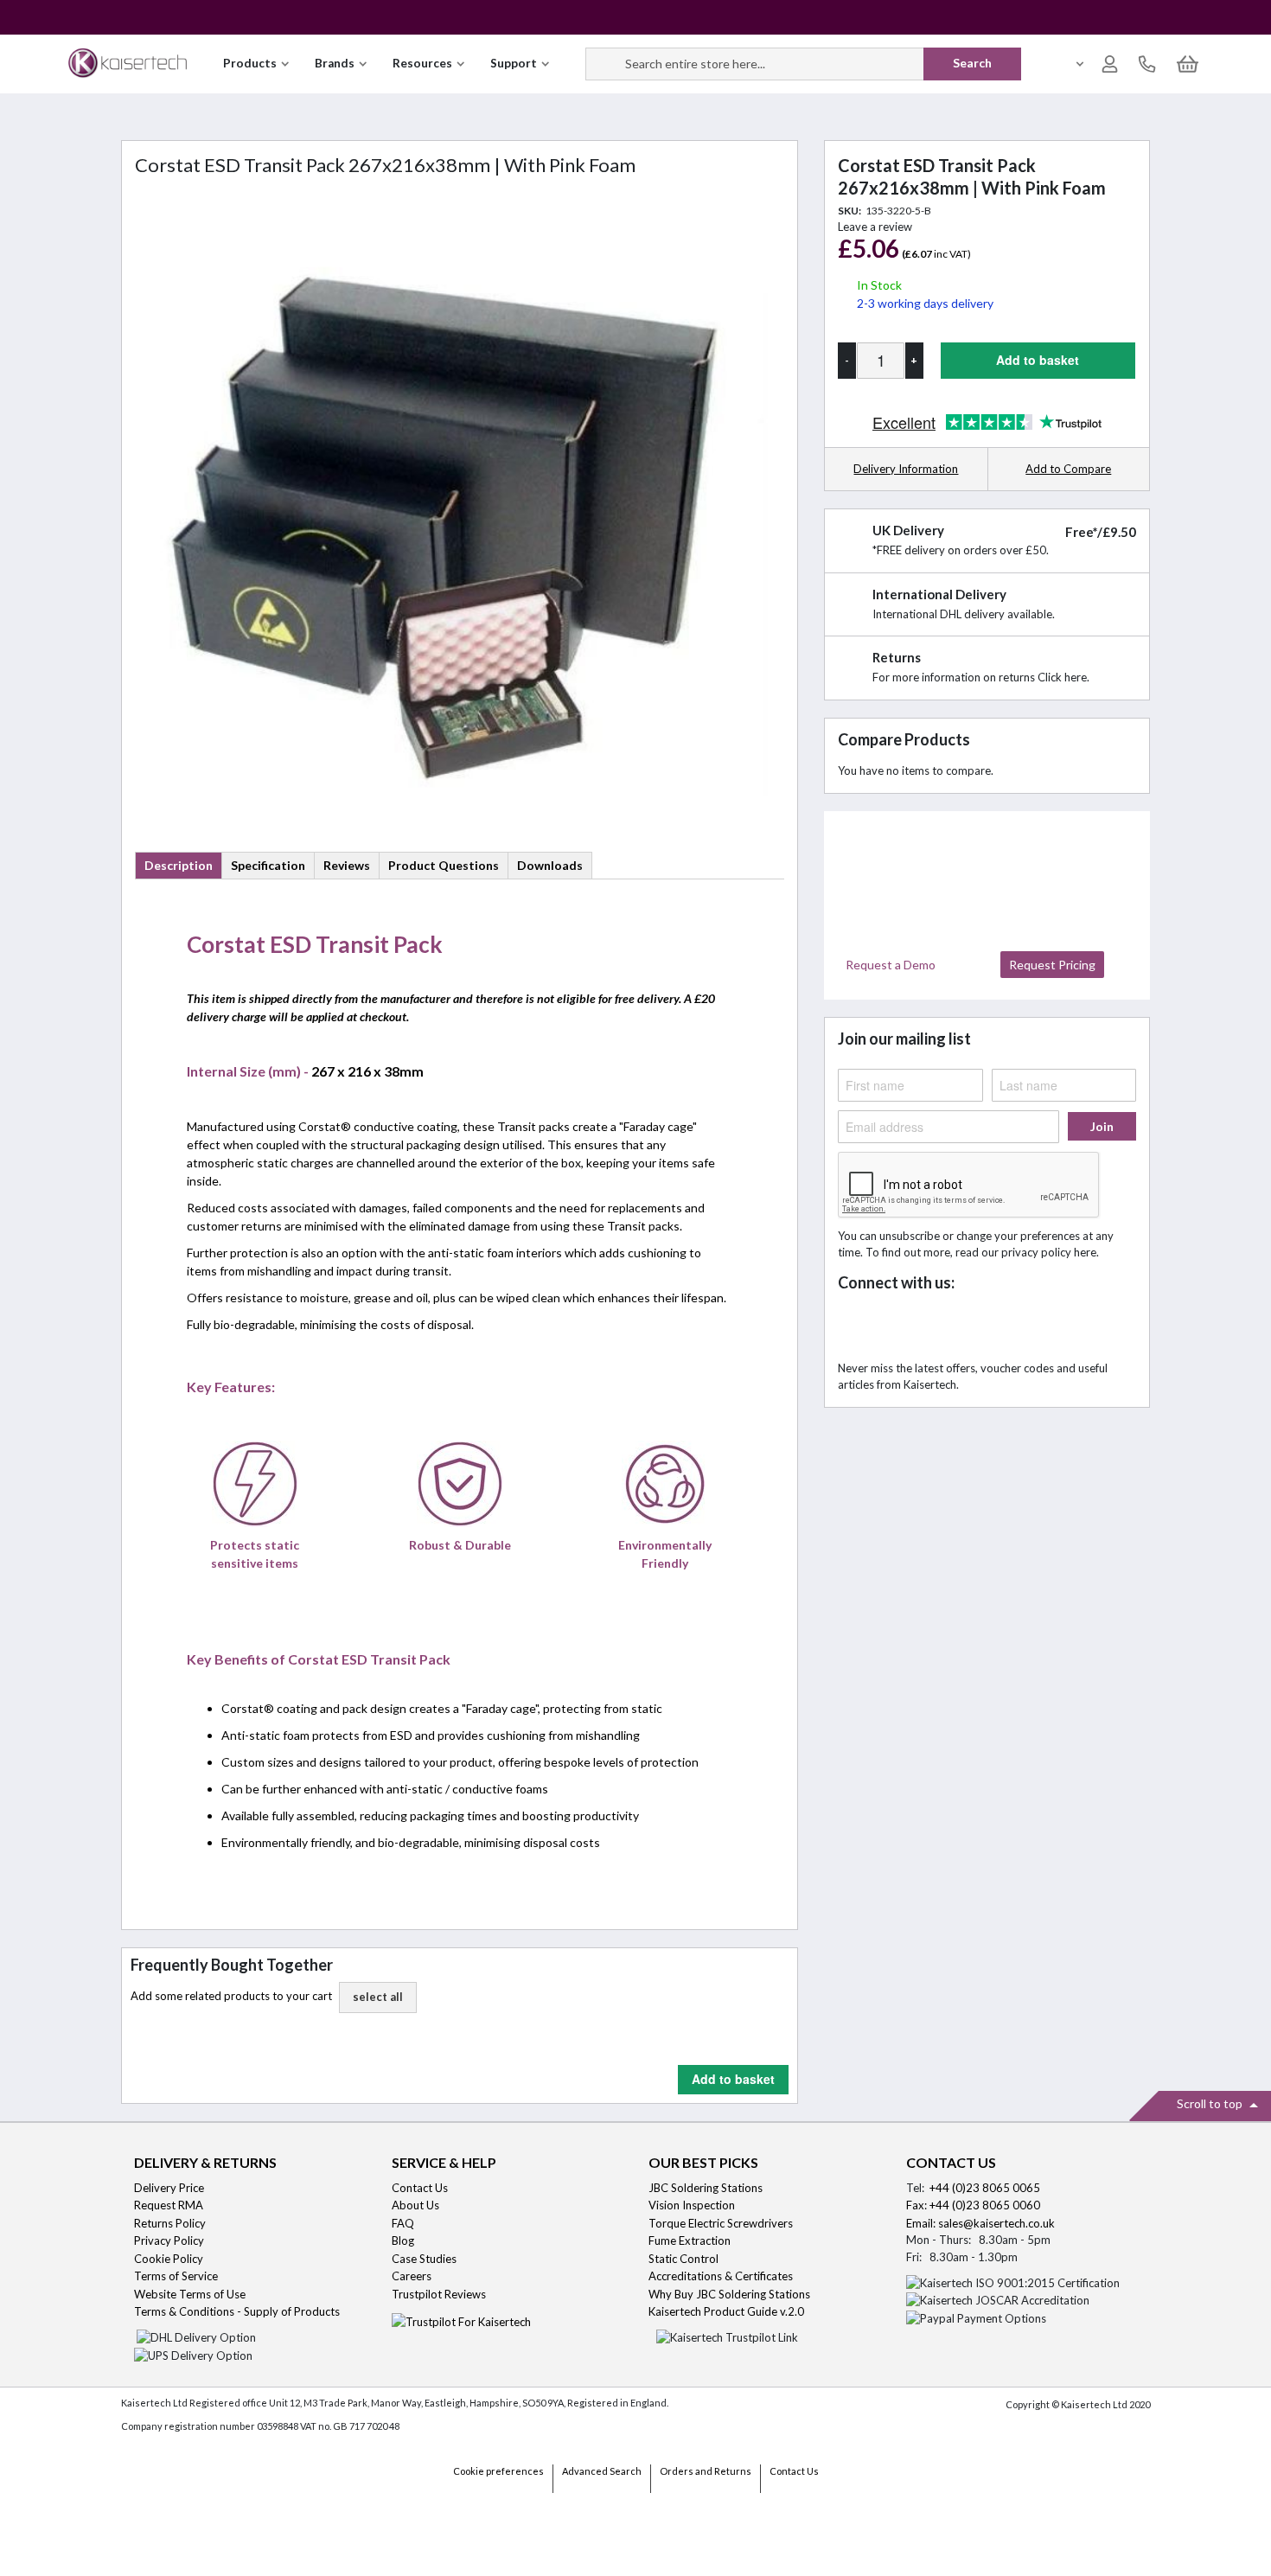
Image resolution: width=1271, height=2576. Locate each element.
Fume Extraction (690, 2240)
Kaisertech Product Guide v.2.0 (726, 2311)
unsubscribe (910, 1236)
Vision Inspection (692, 2205)
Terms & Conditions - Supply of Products (237, 2311)
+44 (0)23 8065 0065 (985, 2188)
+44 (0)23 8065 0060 (985, 2205)
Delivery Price (169, 2188)
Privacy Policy (169, 2240)
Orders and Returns (706, 2471)
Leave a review (875, 227)
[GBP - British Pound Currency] (1071, 64)
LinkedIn (932, 1327)
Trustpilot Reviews (439, 2294)
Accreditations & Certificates (721, 2276)
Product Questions (444, 865)
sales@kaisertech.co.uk (996, 2223)
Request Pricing (1052, 965)
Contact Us (420, 2188)
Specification (268, 865)
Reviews (347, 865)
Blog (403, 2240)
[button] (378, 1998)
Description (179, 865)
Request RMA (169, 2205)
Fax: (918, 2205)
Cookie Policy (169, 2259)
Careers (412, 2276)
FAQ (403, 2223)
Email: (922, 2223)
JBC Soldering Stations (706, 2188)
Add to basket (733, 2079)
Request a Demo (891, 965)
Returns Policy (170, 2223)
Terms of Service (176, 2276)
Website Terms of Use (190, 2294)
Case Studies (424, 2259)
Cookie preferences (498, 2471)
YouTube (970, 1327)
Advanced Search (602, 2471)
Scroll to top (1211, 2103)
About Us (415, 2205)
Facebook (856, 1327)
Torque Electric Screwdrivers (721, 2223)
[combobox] (804, 64)
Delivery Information (906, 469)
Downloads (550, 865)
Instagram (1008, 1327)
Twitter (894, 1327)
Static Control (685, 2259)
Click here (1062, 677)
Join (1102, 1126)
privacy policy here (1049, 1252)
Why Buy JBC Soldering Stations (729, 2294)
